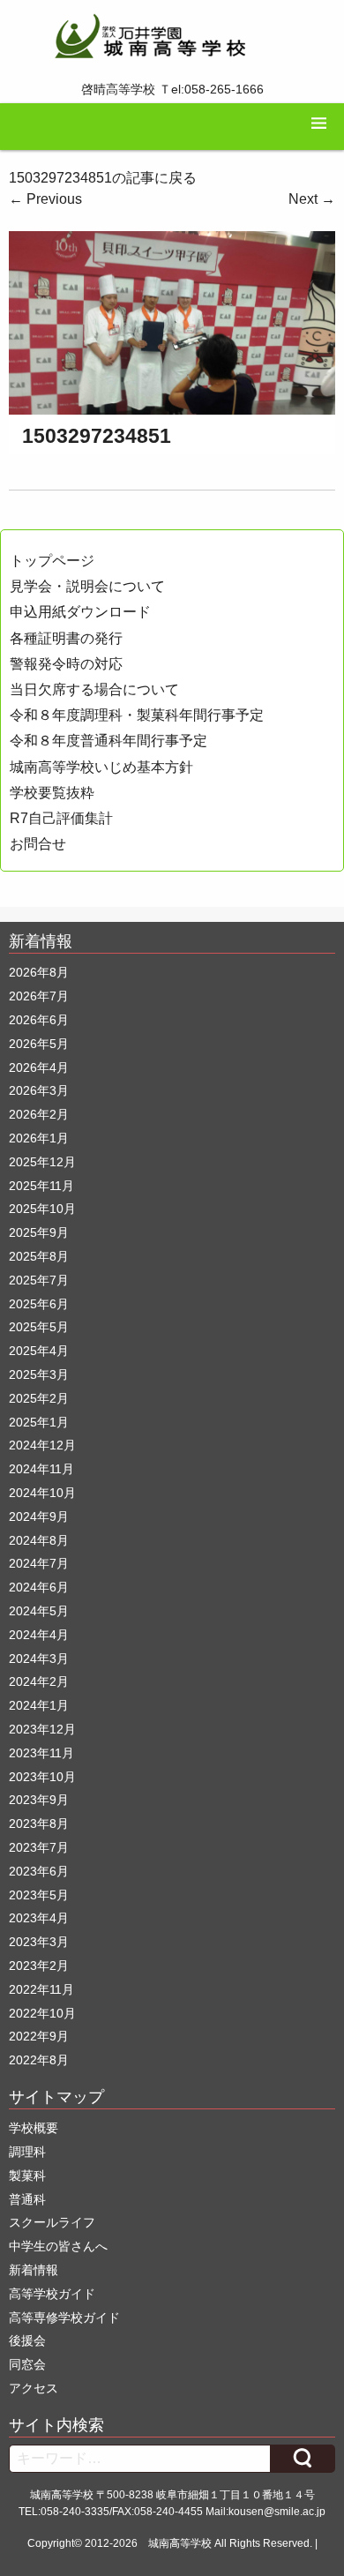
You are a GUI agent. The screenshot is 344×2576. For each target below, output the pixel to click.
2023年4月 (39, 1918)
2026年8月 (39, 972)
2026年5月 (39, 1044)
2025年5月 (39, 1327)
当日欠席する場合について (94, 689)
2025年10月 (42, 1209)
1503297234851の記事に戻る (103, 178)
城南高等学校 (180, 2543)
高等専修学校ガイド (64, 2318)
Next (312, 199)
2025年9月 (39, 1232)
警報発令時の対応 (66, 664)
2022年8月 (39, 2060)
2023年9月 (39, 1800)
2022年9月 (39, 2036)
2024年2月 (39, 1681)
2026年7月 (39, 996)
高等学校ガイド (52, 2294)
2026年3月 (39, 1090)
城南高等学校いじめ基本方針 (101, 767)
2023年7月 (39, 1847)
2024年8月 (39, 1540)
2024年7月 (39, 1563)
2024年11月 (41, 1469)
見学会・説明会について (87, 586)
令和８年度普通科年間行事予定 (108, 741)
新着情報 (34, 2270)
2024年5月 (39, 1611)
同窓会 (27, 2364)
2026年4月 (39, 1067)
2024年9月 (39, 1516)
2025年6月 (39, 1304)
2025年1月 (39, 1422)
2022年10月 (42, 2013)
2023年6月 (39, 1871)
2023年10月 (42, 1777)
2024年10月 (42, 1493)
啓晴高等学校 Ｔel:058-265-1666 (172, 89)
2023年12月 (42, 1729)
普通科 (27, 2199)
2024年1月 (39, 1705)
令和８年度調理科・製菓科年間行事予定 (137, 715)
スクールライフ (52, 2222)
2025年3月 (39, 1374)
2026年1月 (39, 1138)
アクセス (34, 2388)
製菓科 (27, 2175)
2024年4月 (39, 1635)
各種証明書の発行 (66, 638)
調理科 (27, 2152)
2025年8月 (39, 1256)
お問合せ (38, 844)
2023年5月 (39, 1895)
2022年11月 (41, 1989)
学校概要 (34, 2128)
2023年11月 (41, 1753)
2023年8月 (39, 1823)
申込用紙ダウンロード (80, 612)
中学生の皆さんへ (58, 2246)
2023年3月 (39, 1942)
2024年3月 (39, 1659)
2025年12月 (42, 1162)
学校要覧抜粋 (52, 793)
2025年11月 (41, 1186)
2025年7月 (39, 1280)
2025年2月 (39, 1398)
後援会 (27, 2340)
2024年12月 (42, 1445)
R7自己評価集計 (61, 818)
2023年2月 (39, 1966)
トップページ (52, 561)
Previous (45, 199)
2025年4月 (39, 1351)
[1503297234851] (172, 322)
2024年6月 (39, 1587)
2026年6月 (39, 1020)
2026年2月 (39, 1114)
